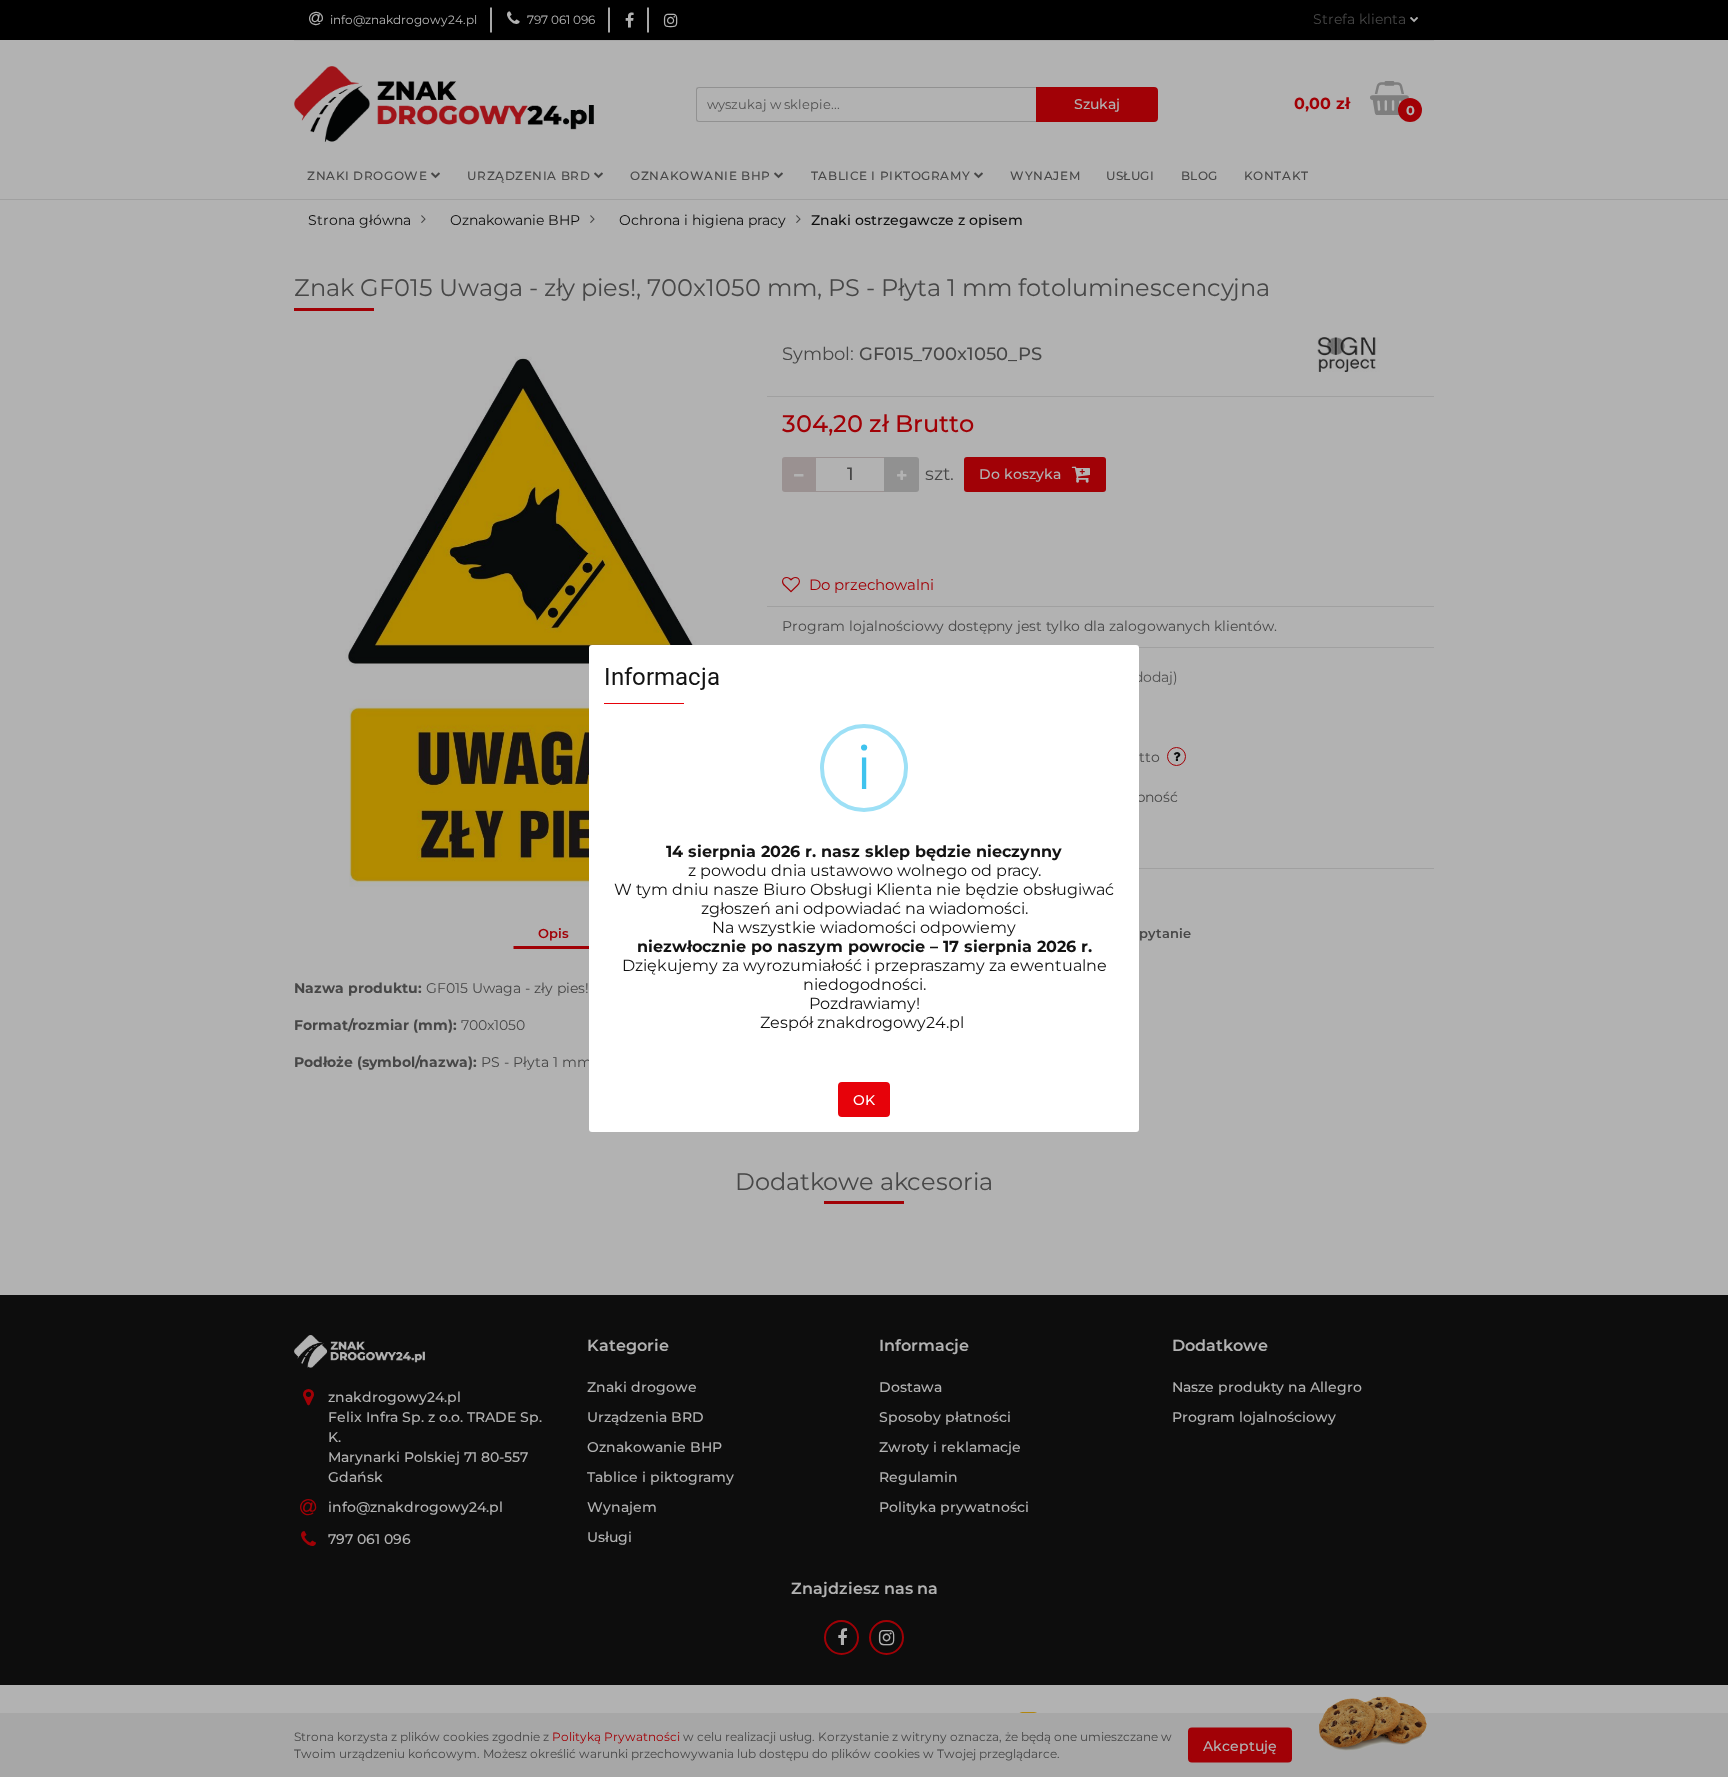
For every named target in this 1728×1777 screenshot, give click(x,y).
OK (864, 1100)
